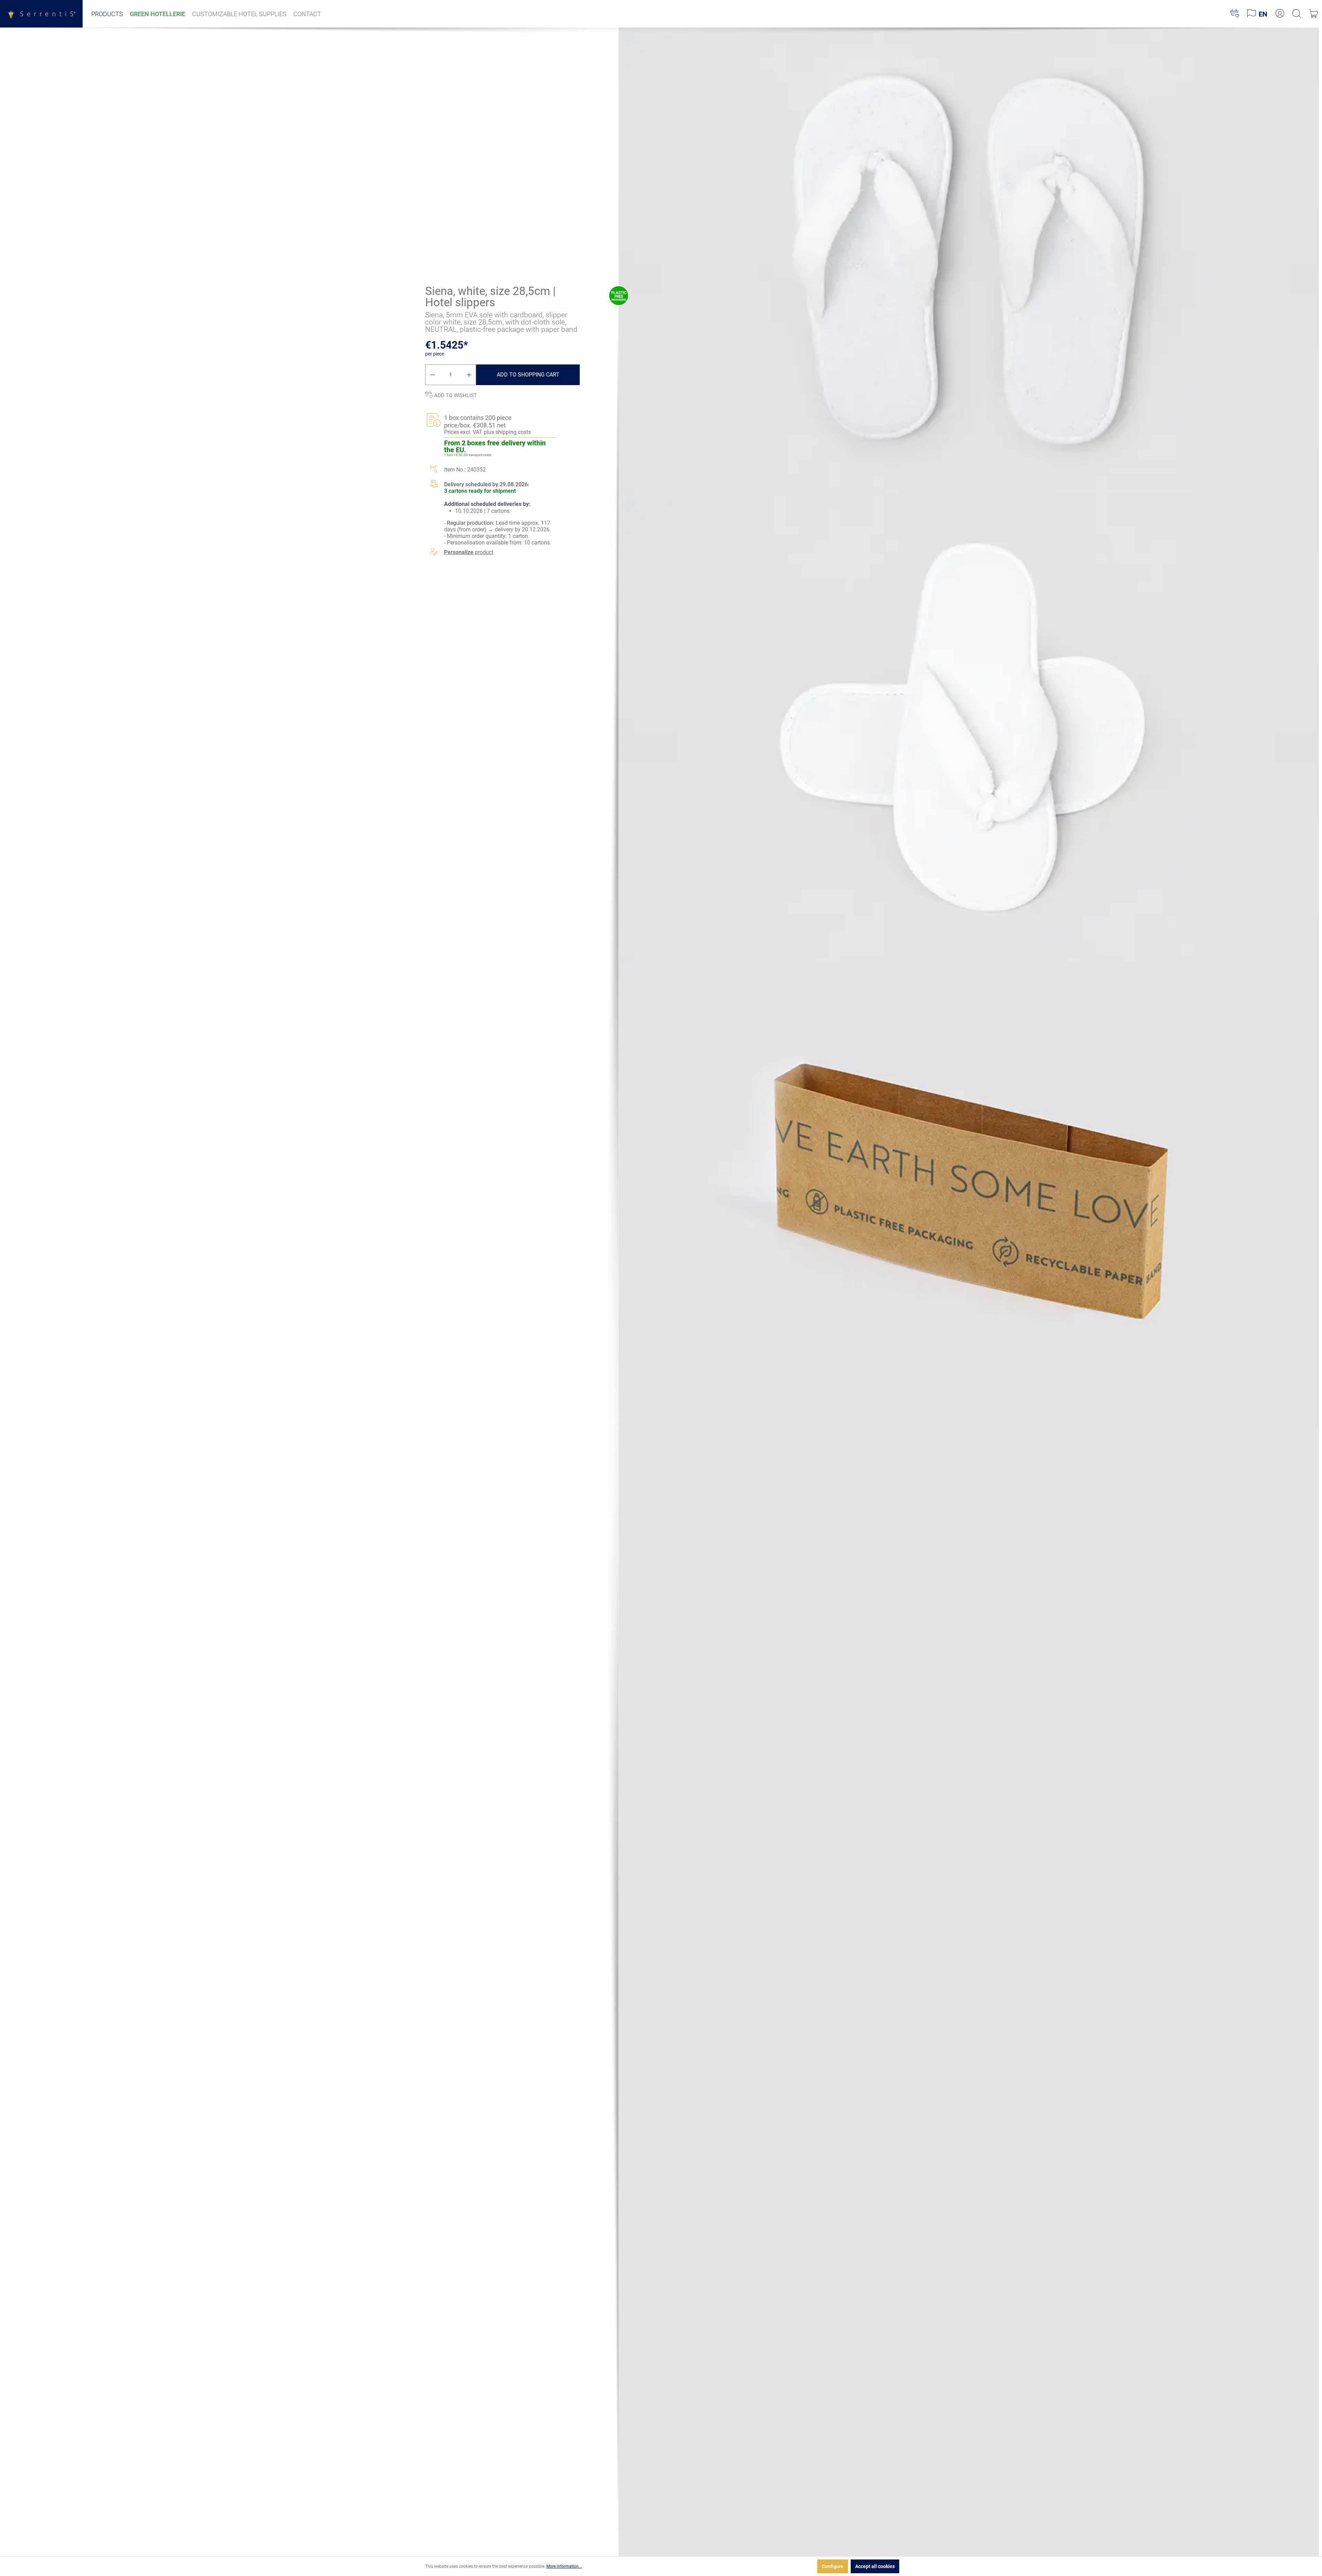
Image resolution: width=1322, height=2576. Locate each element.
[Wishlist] (1235, 14)
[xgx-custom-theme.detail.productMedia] (969, 261)
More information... (564, 2566)
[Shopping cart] (1314, 14)
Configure (833, 2566)
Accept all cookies (875, 2566)
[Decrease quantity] (432, 375)
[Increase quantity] (469, 375)
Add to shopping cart (528, 375)
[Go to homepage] (41, 14)
